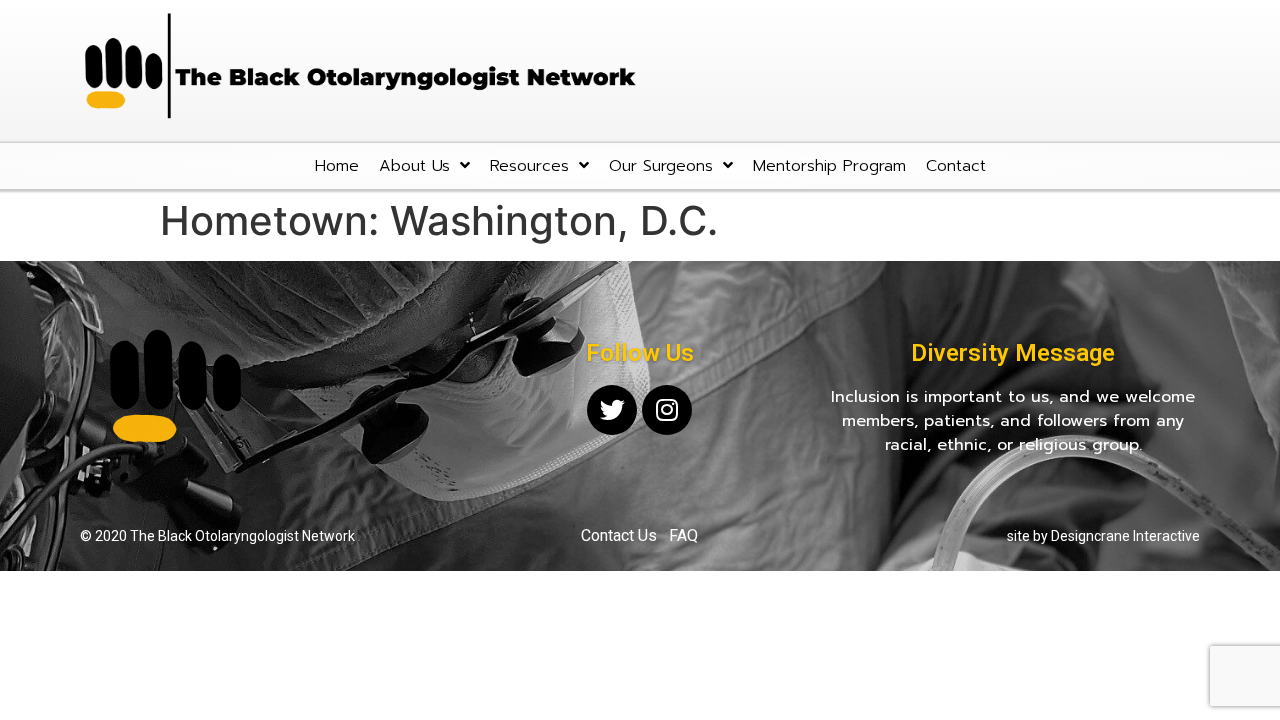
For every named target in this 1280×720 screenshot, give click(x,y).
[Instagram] (667, 410)
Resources (529, 166)
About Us (414, 166)
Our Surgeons (661, 166)
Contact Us (619, 535)
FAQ (683, 535)
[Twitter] (612, 410)
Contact (956, 166)
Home (337, 166)
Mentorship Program (829, 166)
